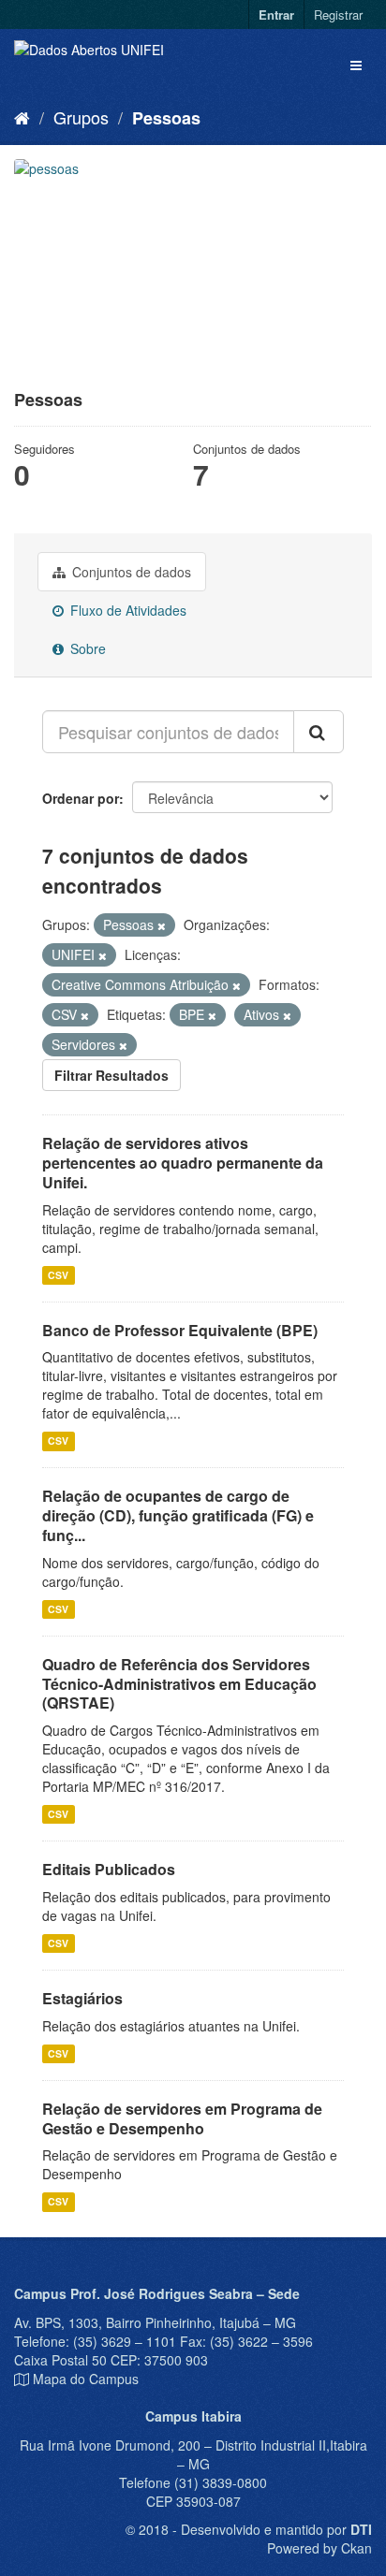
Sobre (86, 648)
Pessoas (166, 118)
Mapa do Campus (86, 2379)
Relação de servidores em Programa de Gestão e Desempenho (182, 2118)
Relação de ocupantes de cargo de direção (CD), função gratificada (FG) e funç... (178, 1515)
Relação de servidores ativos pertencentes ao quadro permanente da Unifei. (183, 1163)
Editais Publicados (109, 1869)
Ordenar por (81, 798)
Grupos (81, 117)
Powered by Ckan (319, 2548)
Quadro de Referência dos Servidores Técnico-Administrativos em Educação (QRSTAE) (179, 1684)
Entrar (276, 15)
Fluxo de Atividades (126, 610)
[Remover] (162, 925)
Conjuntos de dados (130, 572)
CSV (58, 1275)
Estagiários (82, 1998)
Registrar (338, 15)
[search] (319, 732)
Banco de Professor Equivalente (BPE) (180, 1330)
